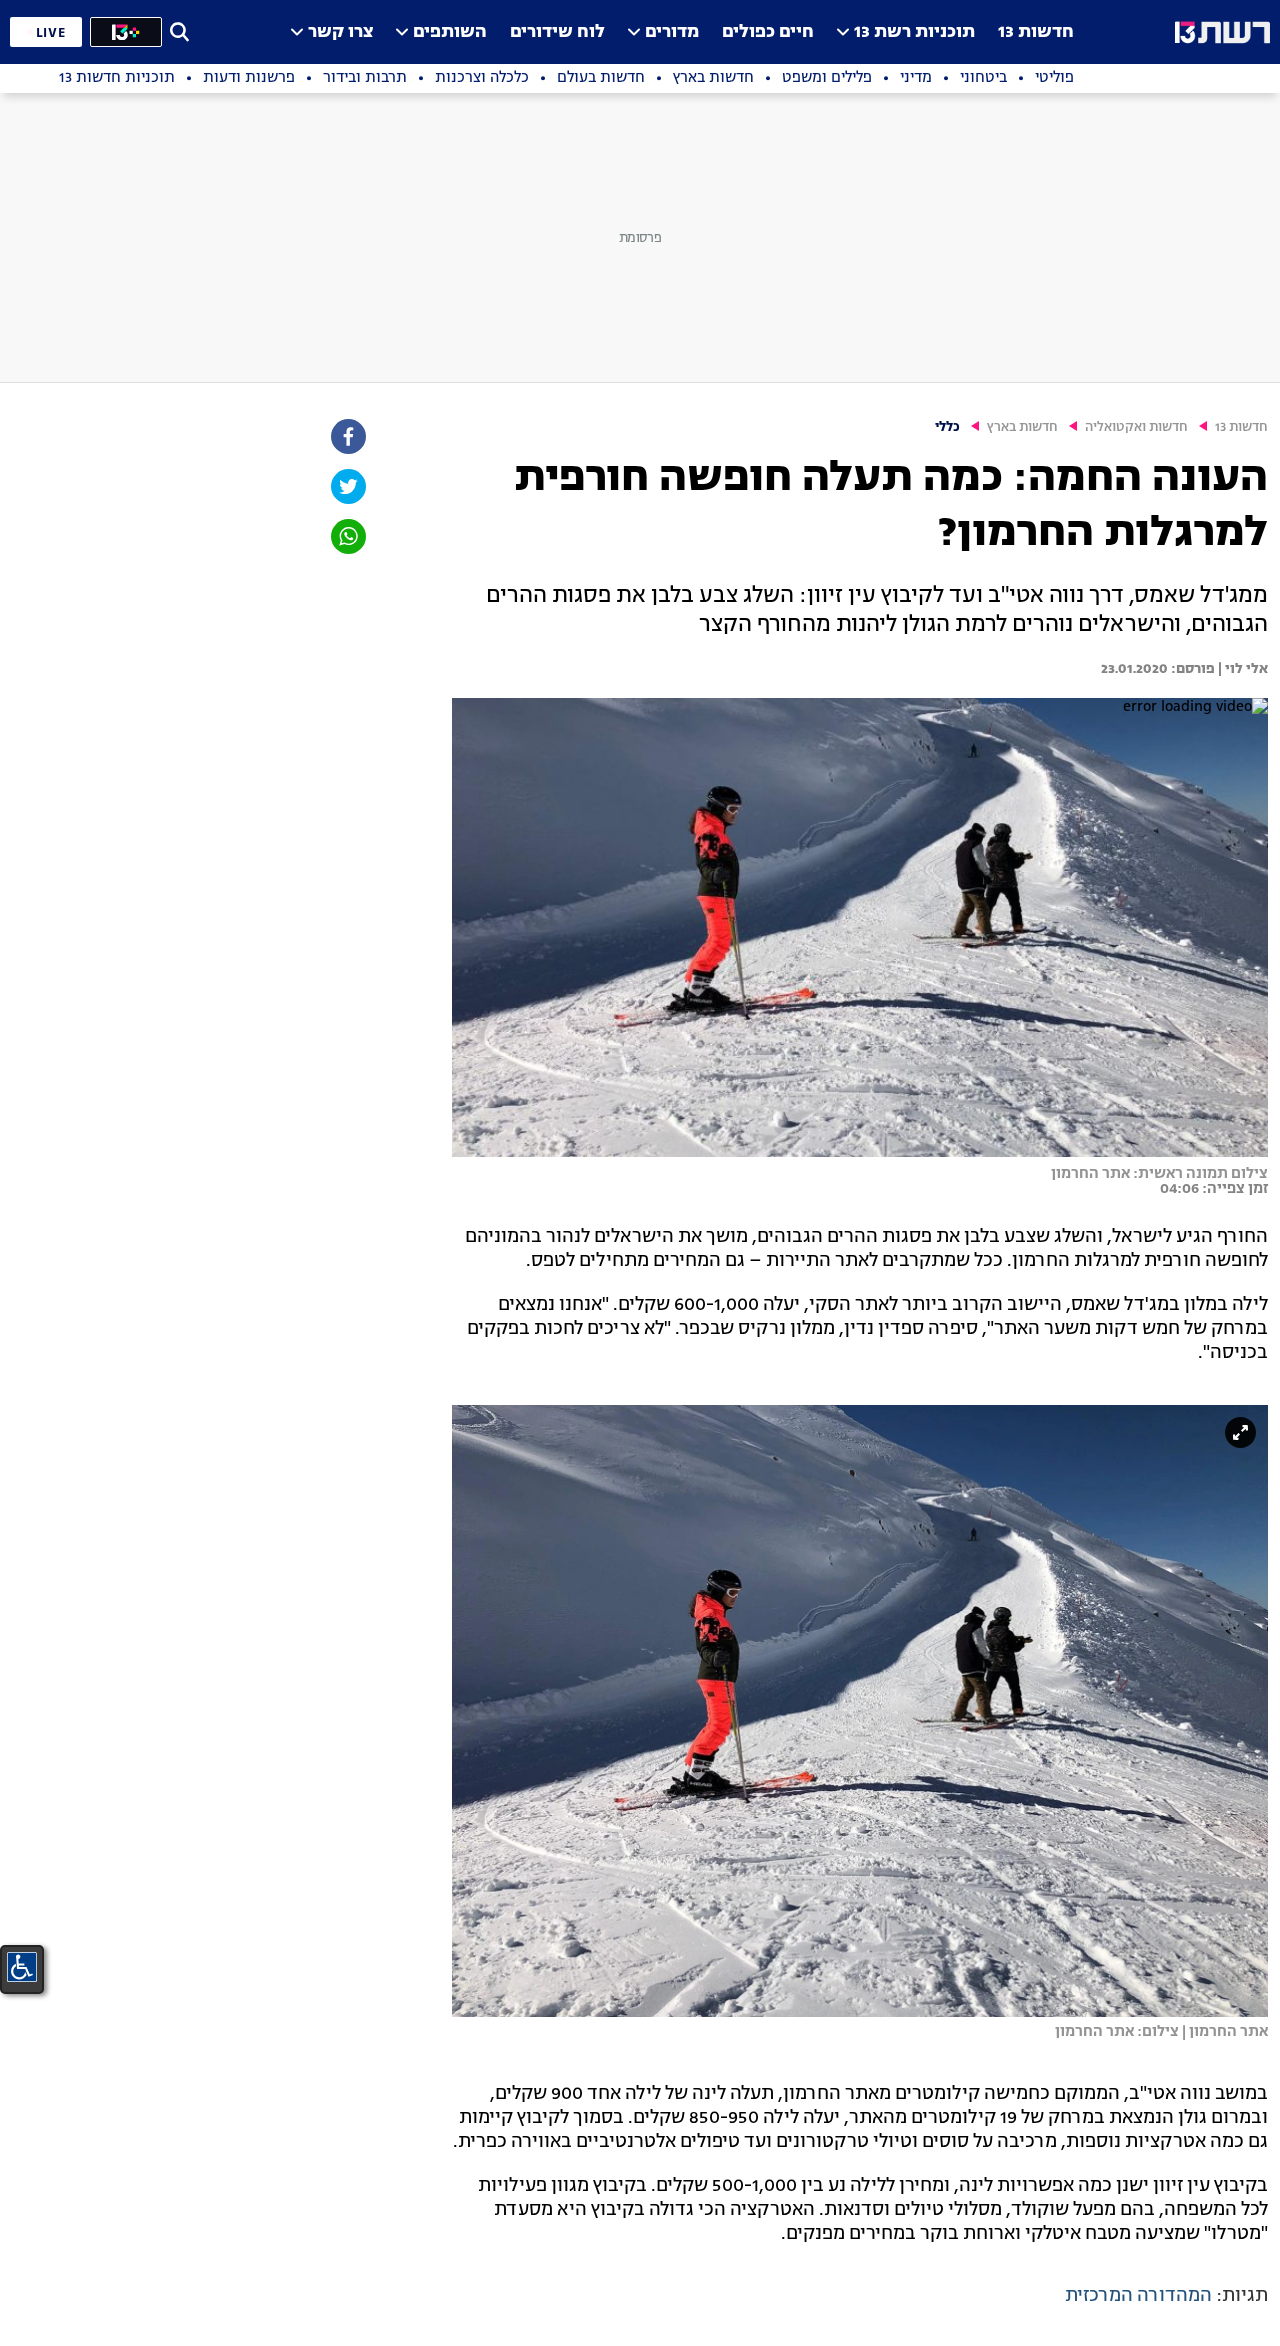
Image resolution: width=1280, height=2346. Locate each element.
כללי (947, 427)
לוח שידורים (557, 32)
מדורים (672, 32)
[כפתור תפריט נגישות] (22, 1967)
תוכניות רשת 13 (914, 32)
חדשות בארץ (1022, 427)
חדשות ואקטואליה (1136, 427)
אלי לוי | (1241, 669)
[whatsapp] (347, 536)
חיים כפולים (768, 32)
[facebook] (347, 436)
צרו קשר (340, 32)
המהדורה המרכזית (1138, 2296)
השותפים (450, 32)
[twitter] (347, 486)
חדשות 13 (1036, 32)
